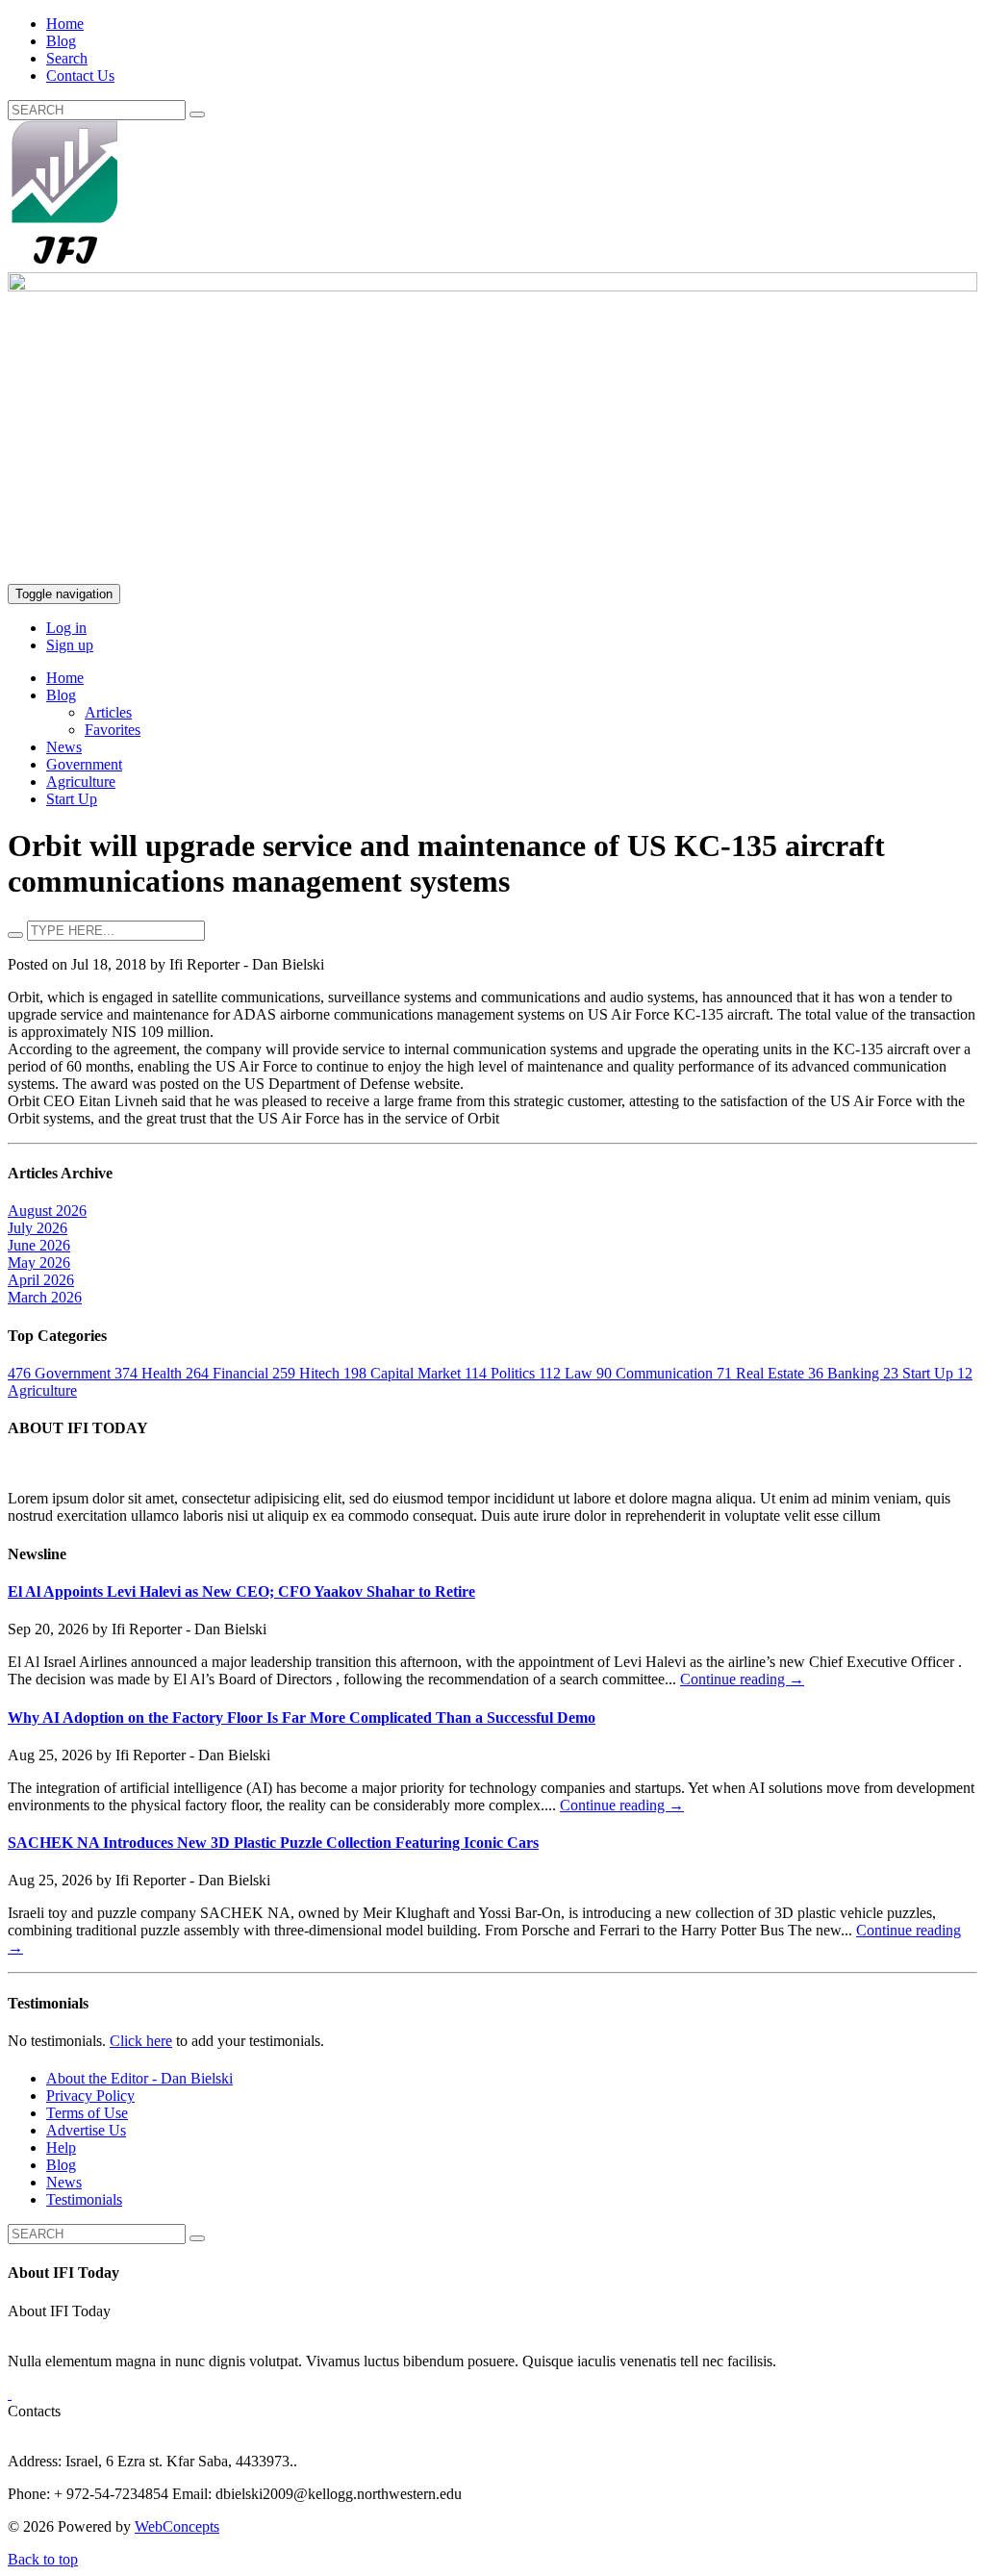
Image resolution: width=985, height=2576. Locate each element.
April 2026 (41, 1280)
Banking (846, 1373)
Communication (657, 1373)
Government (84, 764)
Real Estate (762, 1373)
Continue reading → (742, 1679)
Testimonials (84, 2199)
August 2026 (47, 1211)
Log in (66, 628)
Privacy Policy (90, 2096)
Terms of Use (87, 2113)
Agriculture (81, 782)
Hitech (308, 1373)
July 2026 (38, 1228)
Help (61, 2147)
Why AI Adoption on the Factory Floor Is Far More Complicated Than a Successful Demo (302, 1717)
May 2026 (39, 1263)
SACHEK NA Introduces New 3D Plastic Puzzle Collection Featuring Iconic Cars (273, 1843)
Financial (229, 1373)
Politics (502, 1373)
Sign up (70, 645)
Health (150, 1373)
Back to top (43, 2559)
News (64, 747)
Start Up (72, 799)
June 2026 (39, 1245)
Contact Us (80, 76)
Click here (141, 2041)
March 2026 (45, 1297)
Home (65, 24)
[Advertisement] (492, 440)
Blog (61, 41)
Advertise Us (86, 2130)
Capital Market (404, 1373)
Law (568, 1373)
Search (67, 58)
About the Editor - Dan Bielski (139, 2078)
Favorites (113, 730)
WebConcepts (177, 2526)
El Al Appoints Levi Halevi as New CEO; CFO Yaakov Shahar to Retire (241, 1591)
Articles (108, 712)
